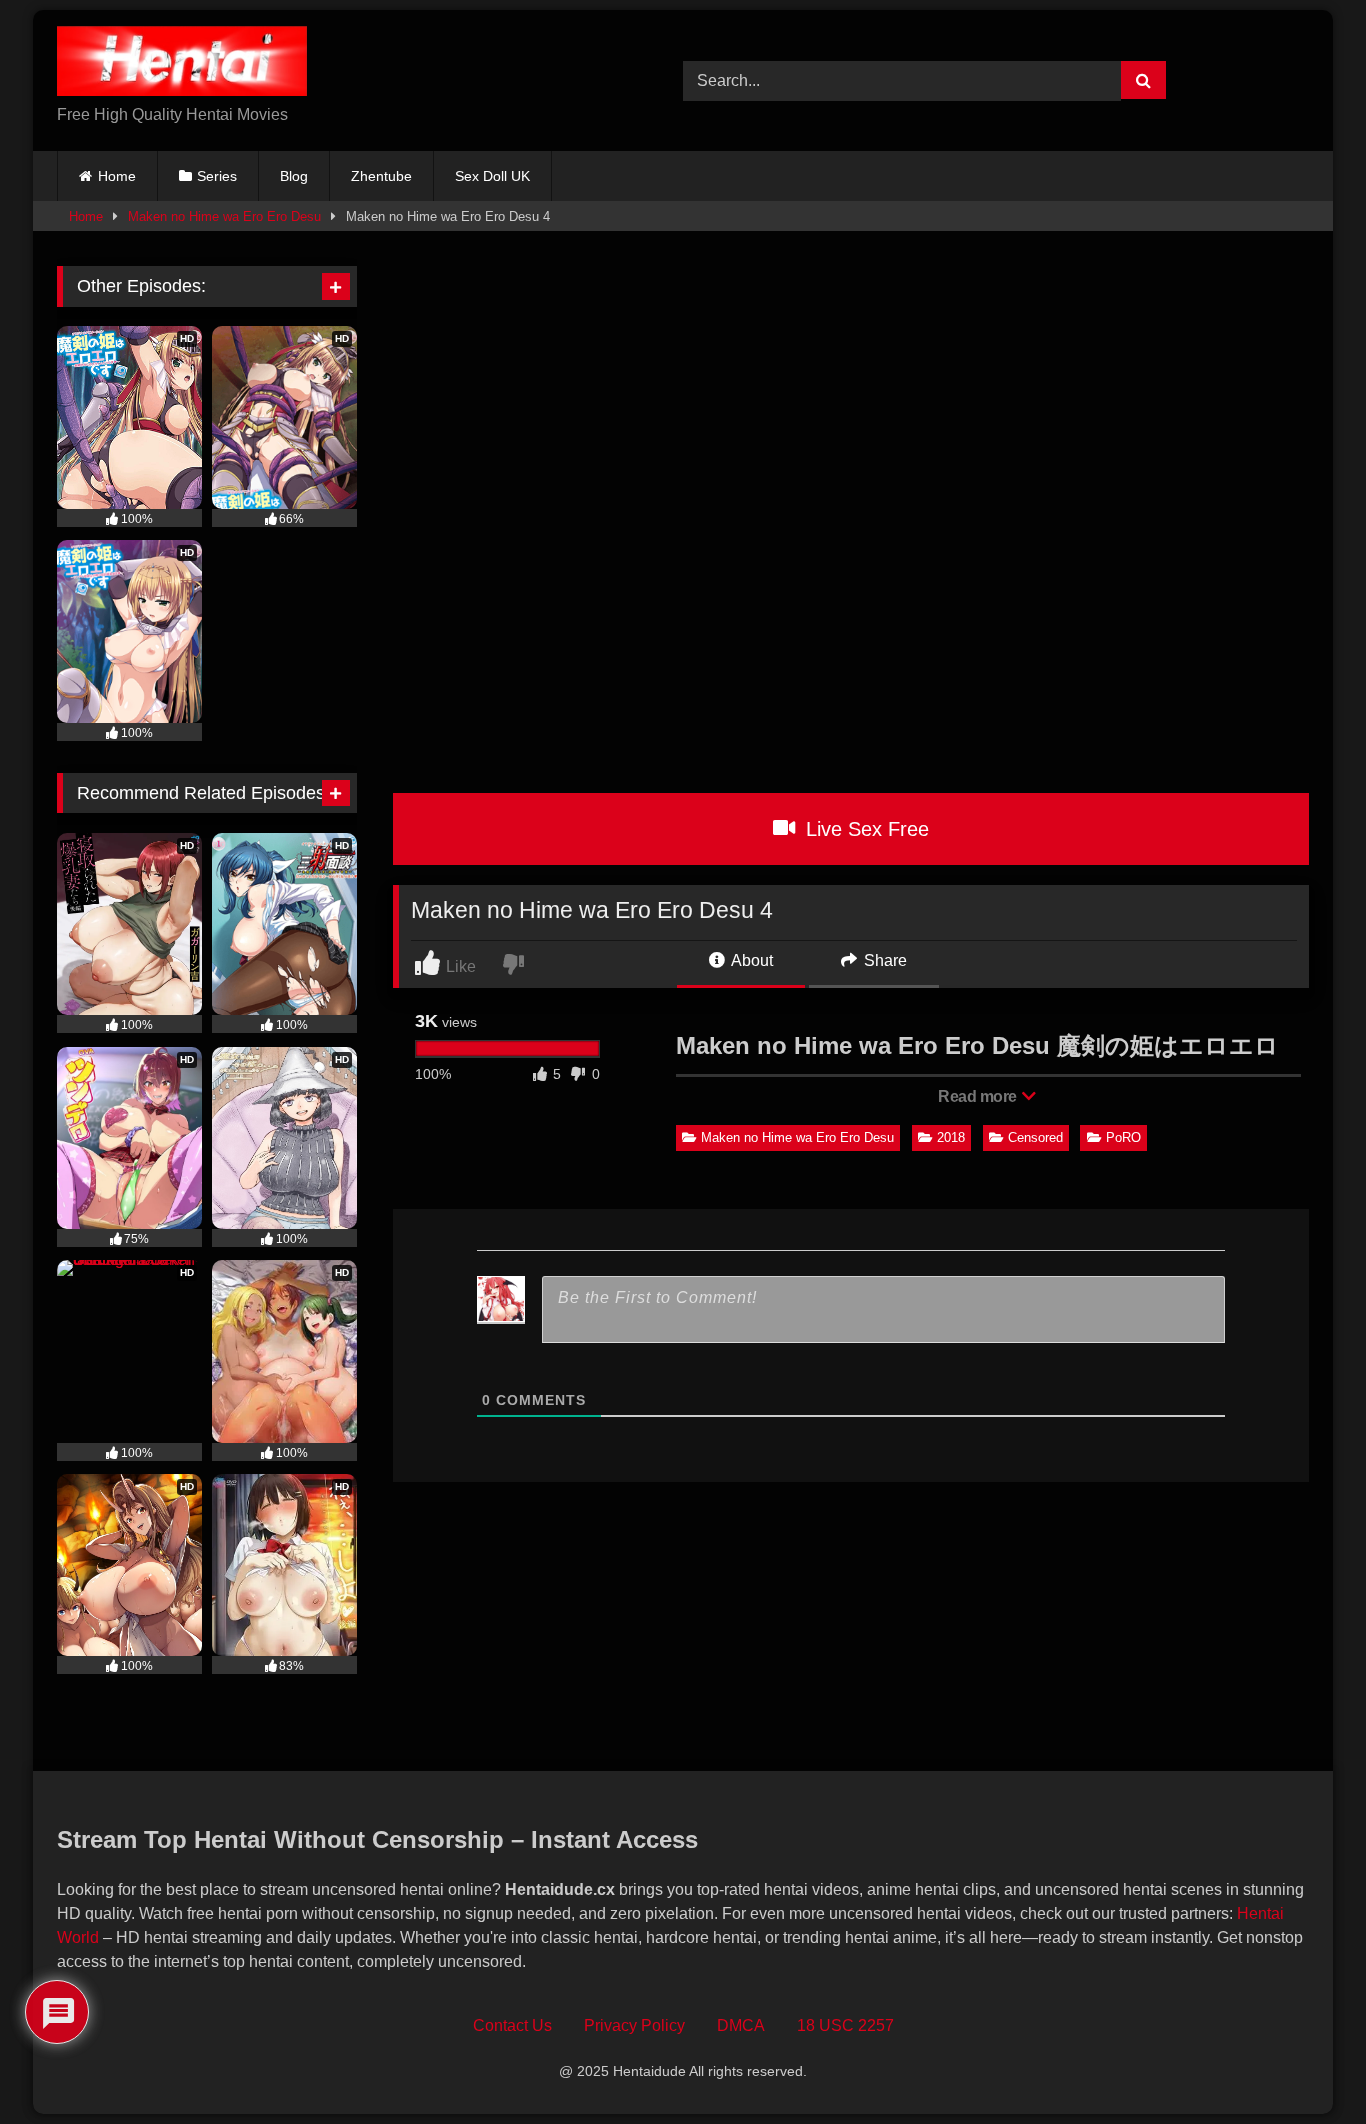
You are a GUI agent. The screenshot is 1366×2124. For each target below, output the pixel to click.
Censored (1035, 1137)
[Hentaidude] (182, 64)
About (750, 960)
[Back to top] (1305, 2064)
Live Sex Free (864, 829)
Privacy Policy (634, 2025)
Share (883, 960)
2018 (951, 1137)
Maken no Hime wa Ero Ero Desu (224, 216)
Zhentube (381, 176)
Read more (979, 1096)
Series (217, 176)
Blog (294, 176)
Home (117, 176)
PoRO (1123, 1137)
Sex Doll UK (492, 176)
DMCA (741, 2025)
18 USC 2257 (845, 2025)
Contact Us (512, 2025)
